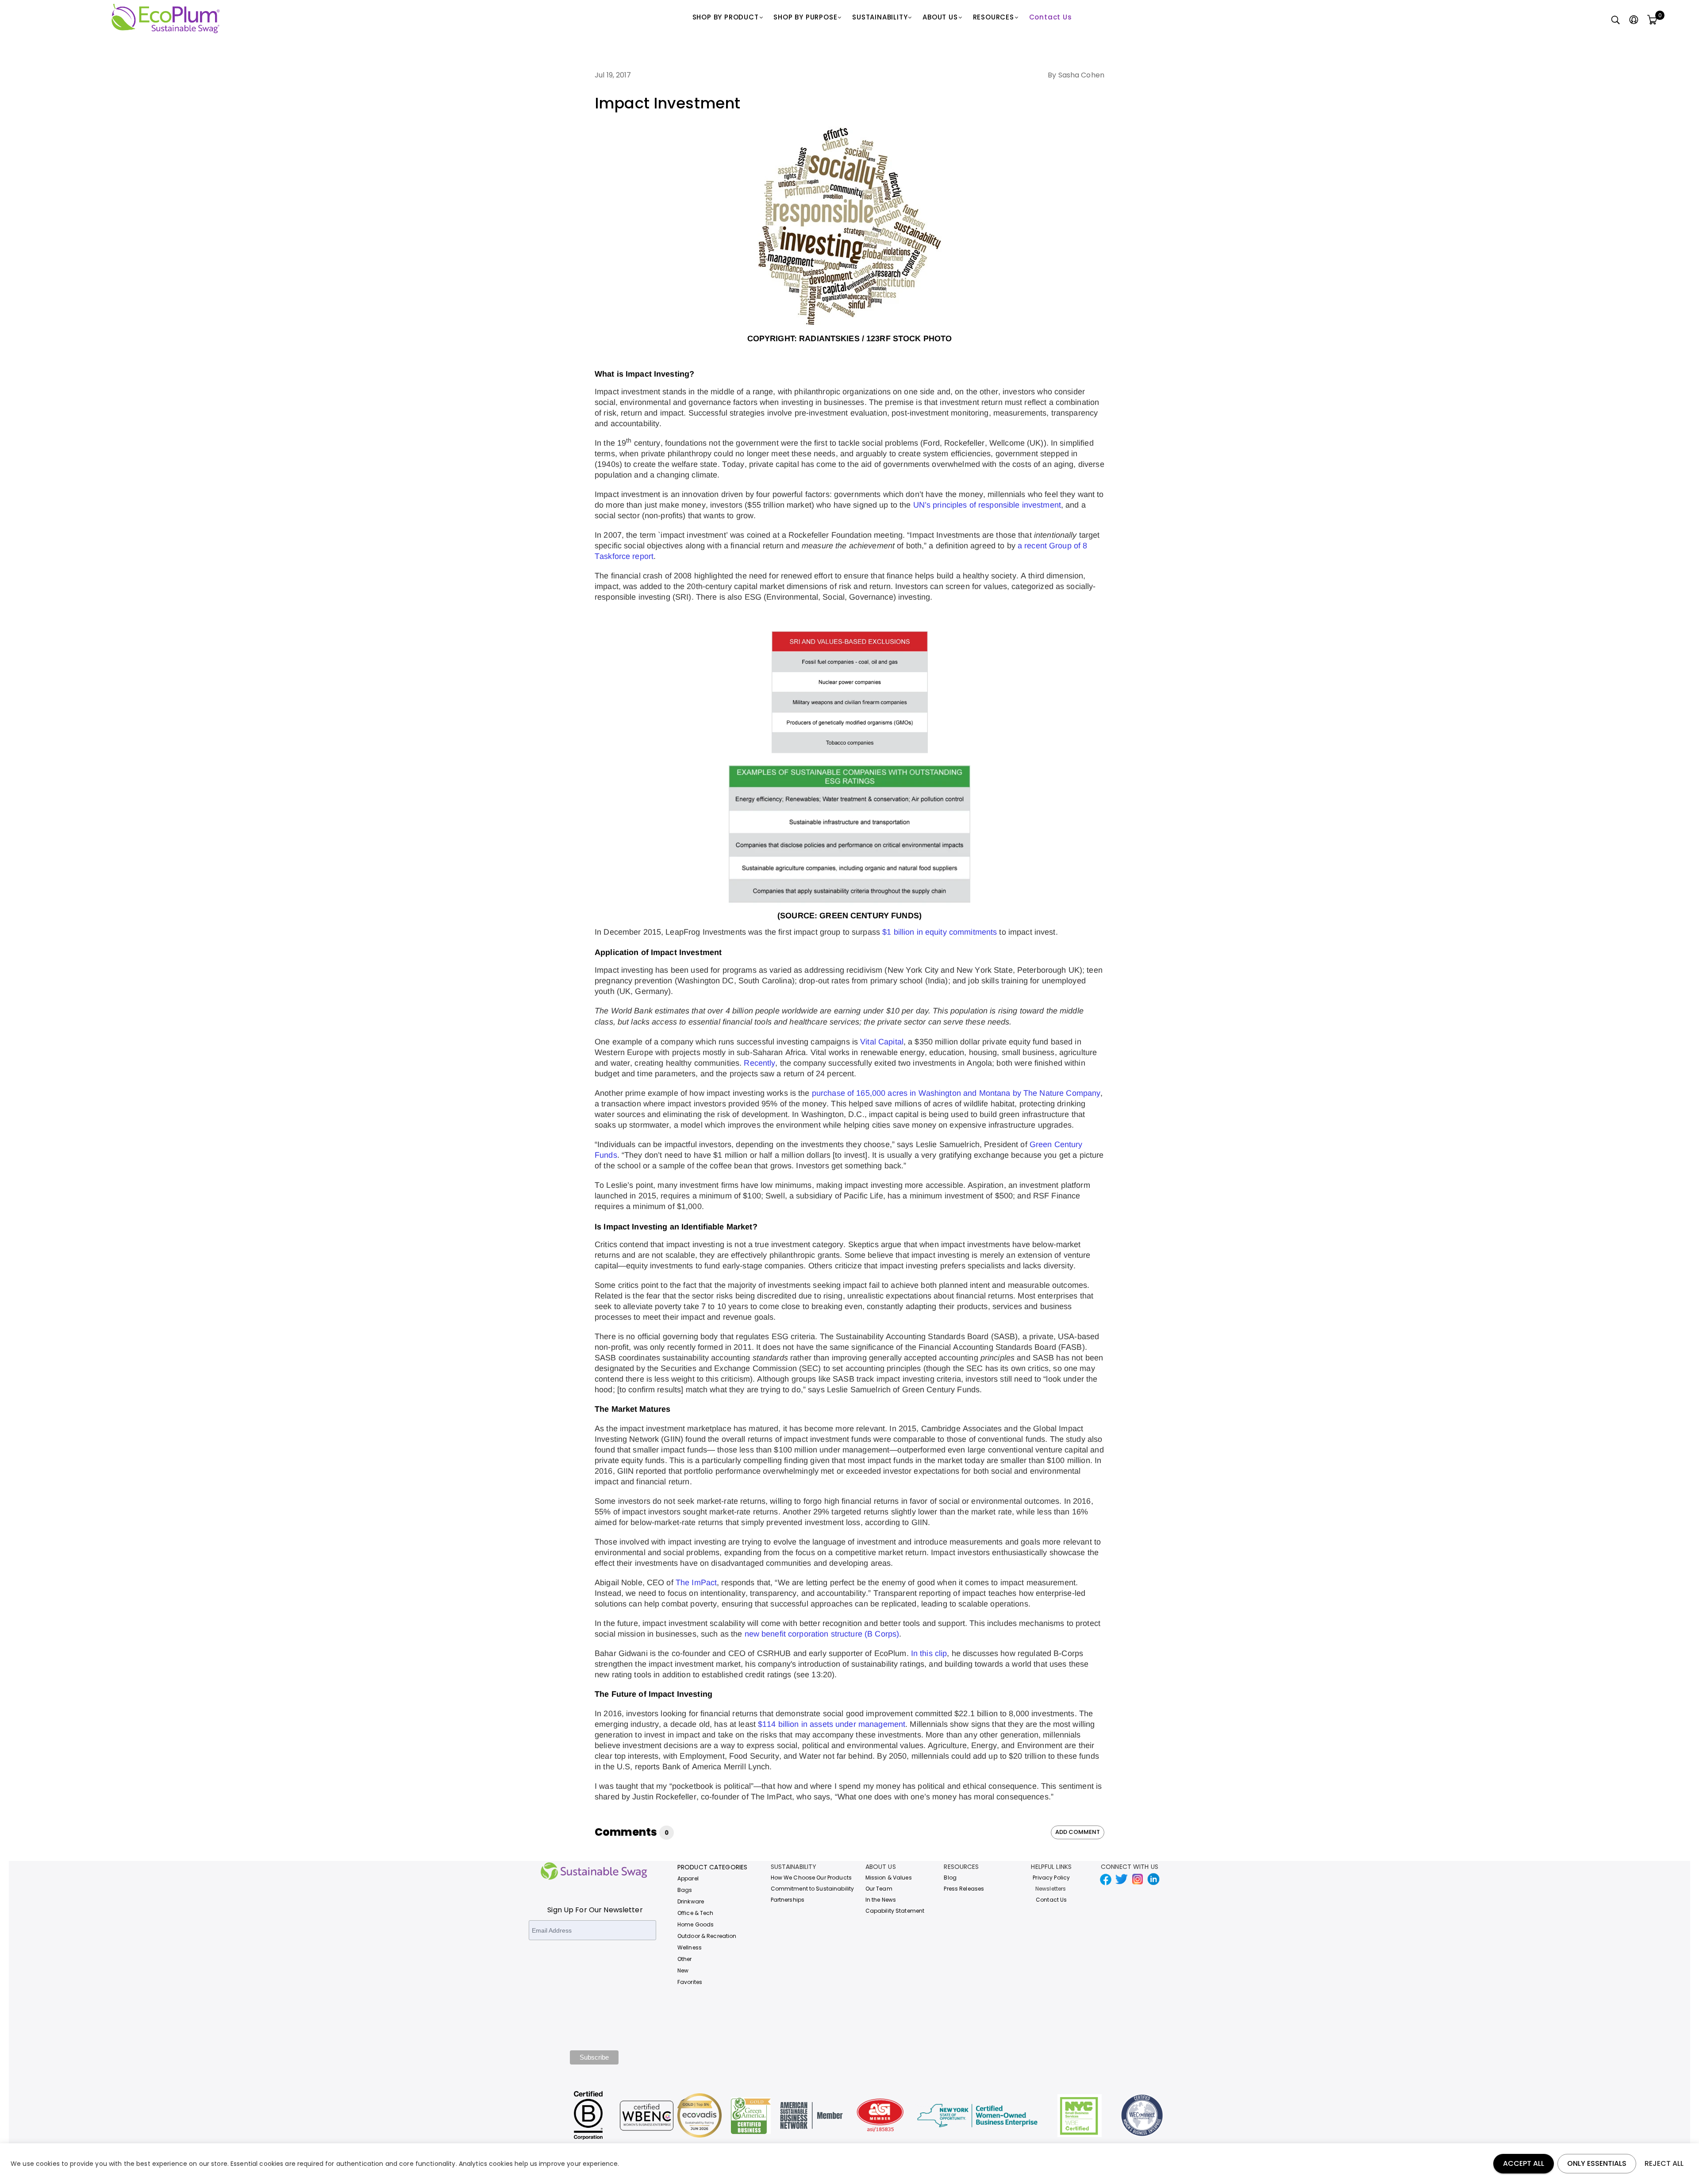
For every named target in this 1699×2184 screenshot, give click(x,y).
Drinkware (691, 1901)
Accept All (1524, 2163)
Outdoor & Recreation (707, 1936)
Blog (950, 1878)
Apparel (688, 1878)
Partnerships (788, 1900)
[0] (1652, 20)
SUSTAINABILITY (880, 17)
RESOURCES (994, 17)
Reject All (1664, 2163)
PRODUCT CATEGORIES (712, 1867)
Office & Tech (696, 1913)
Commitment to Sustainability (813, 1889)
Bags (685, 1890)
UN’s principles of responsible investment (987, 505)
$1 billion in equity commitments (940, 932)
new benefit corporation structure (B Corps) (822, 1634)
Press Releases (964, 1889)
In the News (881, 1900)
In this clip (929, 1653)
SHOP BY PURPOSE (805, 17)
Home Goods (696, 1924)
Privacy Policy (1051, 1878)
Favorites (690, 1982)
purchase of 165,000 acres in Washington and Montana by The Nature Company (956, 1093)
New (683, 1970)
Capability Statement (895, 1911)
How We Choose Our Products (811, 1878)
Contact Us (1051, 17)
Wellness (690, 1947)
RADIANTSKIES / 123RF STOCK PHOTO (875, 339)
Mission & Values (889, 1878)
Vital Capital (882, 1042)
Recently (759, 1063)
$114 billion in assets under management (832, 1724)
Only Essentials (1597, 2163)
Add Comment (1078, 1832)
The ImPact (696, 1583)
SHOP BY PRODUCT (726, 17)
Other (685, 1959)
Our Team (879, 1889)
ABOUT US (940, 17)
